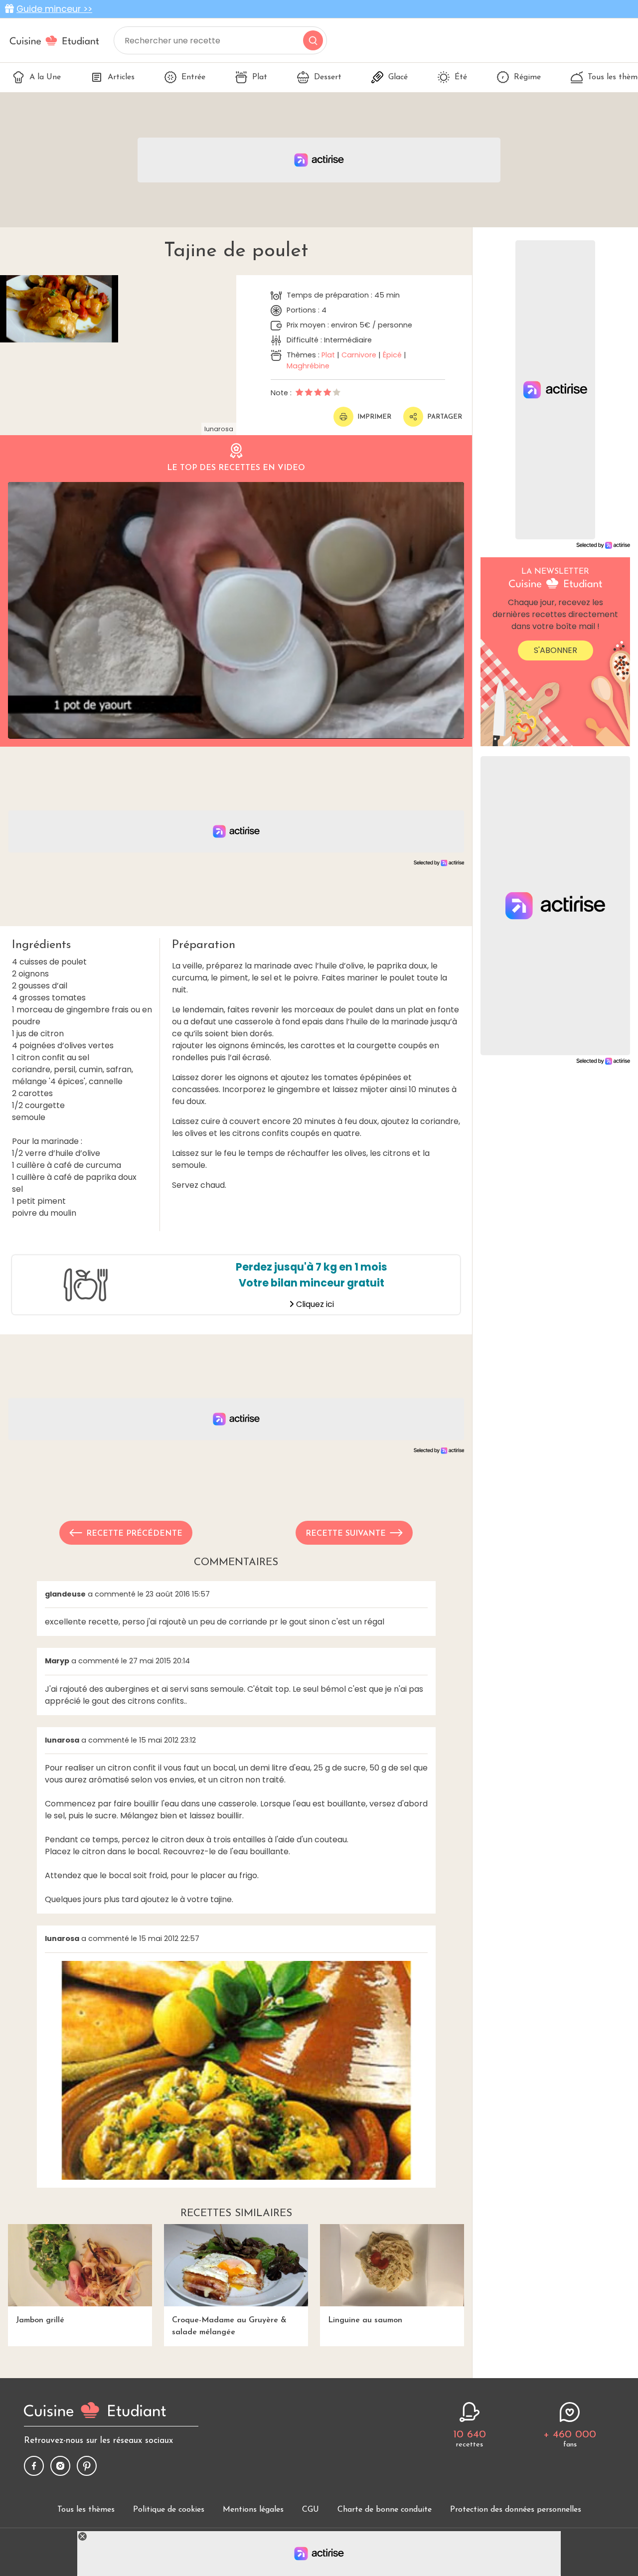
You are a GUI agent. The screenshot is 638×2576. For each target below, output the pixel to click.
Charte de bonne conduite (385, 2510)
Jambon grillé (40, 2320)
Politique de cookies (169, 2510)
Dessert (328, 77)
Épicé (392, 355)
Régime (527, 77)
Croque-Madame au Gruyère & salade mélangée (229, 2326)
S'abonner (556, 650)
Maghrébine (308, 366)
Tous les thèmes (86, 2510)
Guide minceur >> (54, 9)
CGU (311, 2510)
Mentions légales (253, 2510)
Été (461, 77)
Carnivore (359, 355)
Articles (121, 77)
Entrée (193, 77)
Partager (445, 417)
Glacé (398, 77)
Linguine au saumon (365, 2320)
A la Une (45, 77)
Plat (260, 77)
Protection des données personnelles (516, 2510)
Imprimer (374, 417)
